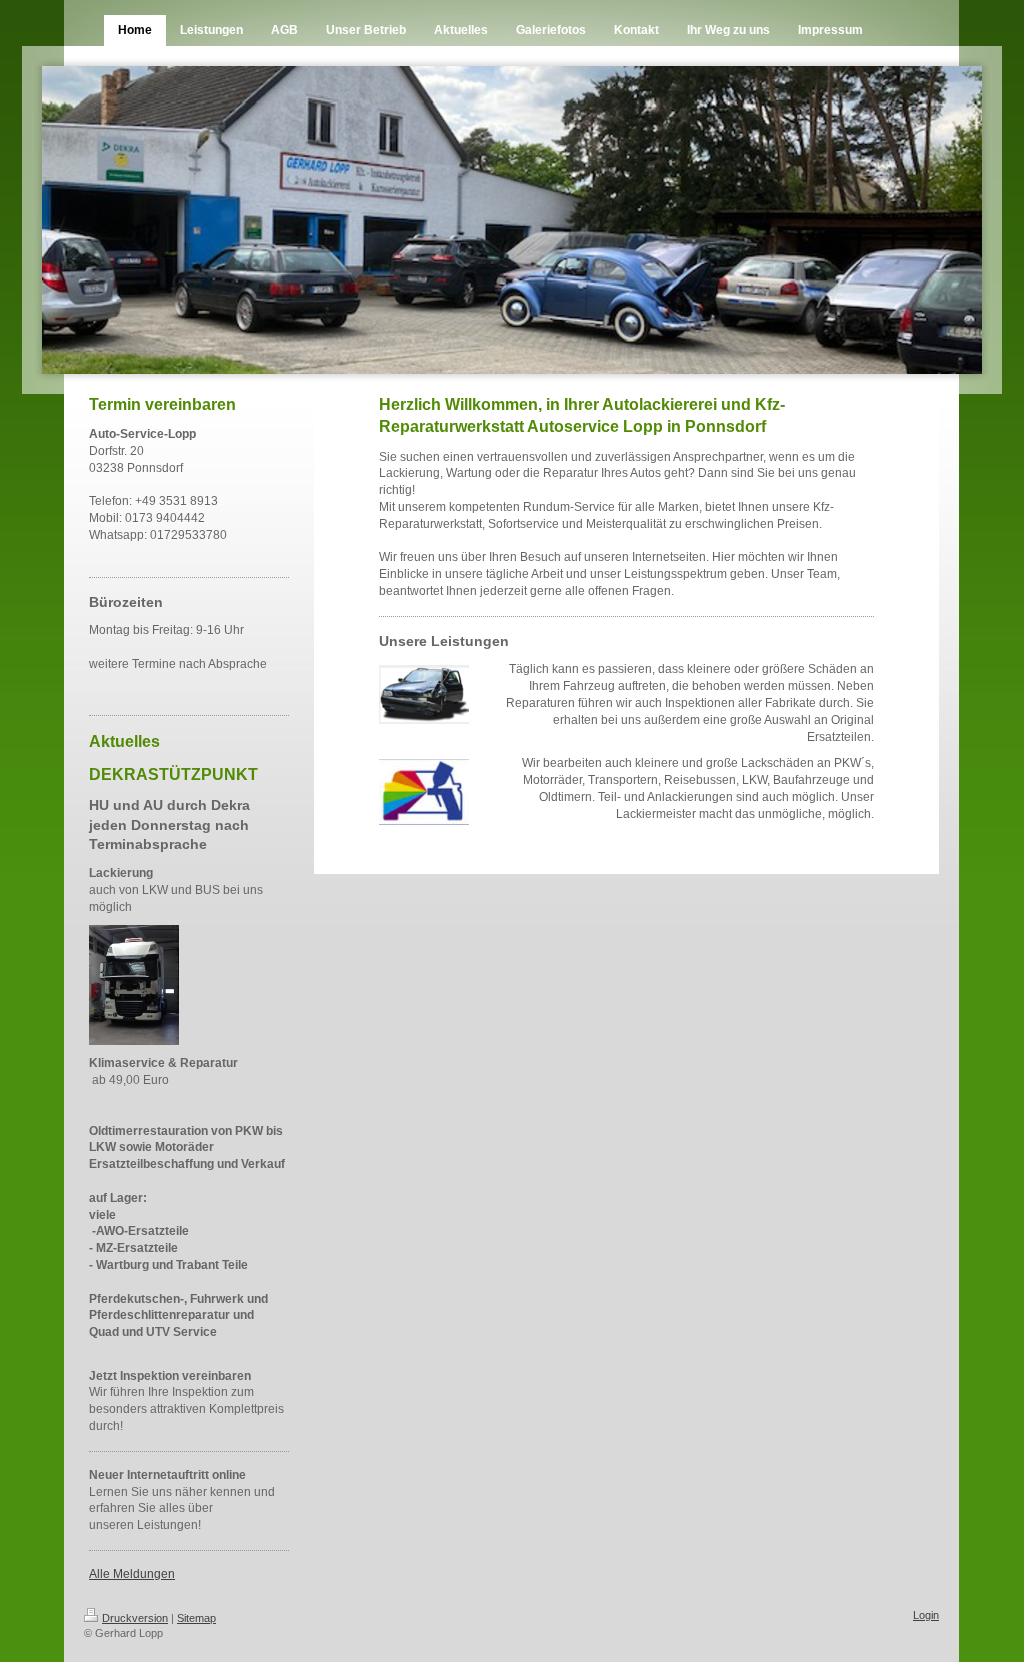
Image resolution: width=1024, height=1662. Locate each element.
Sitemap (196, 1618)
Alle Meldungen (132, 1574)
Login (926, 1615)
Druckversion (135, 1618)
